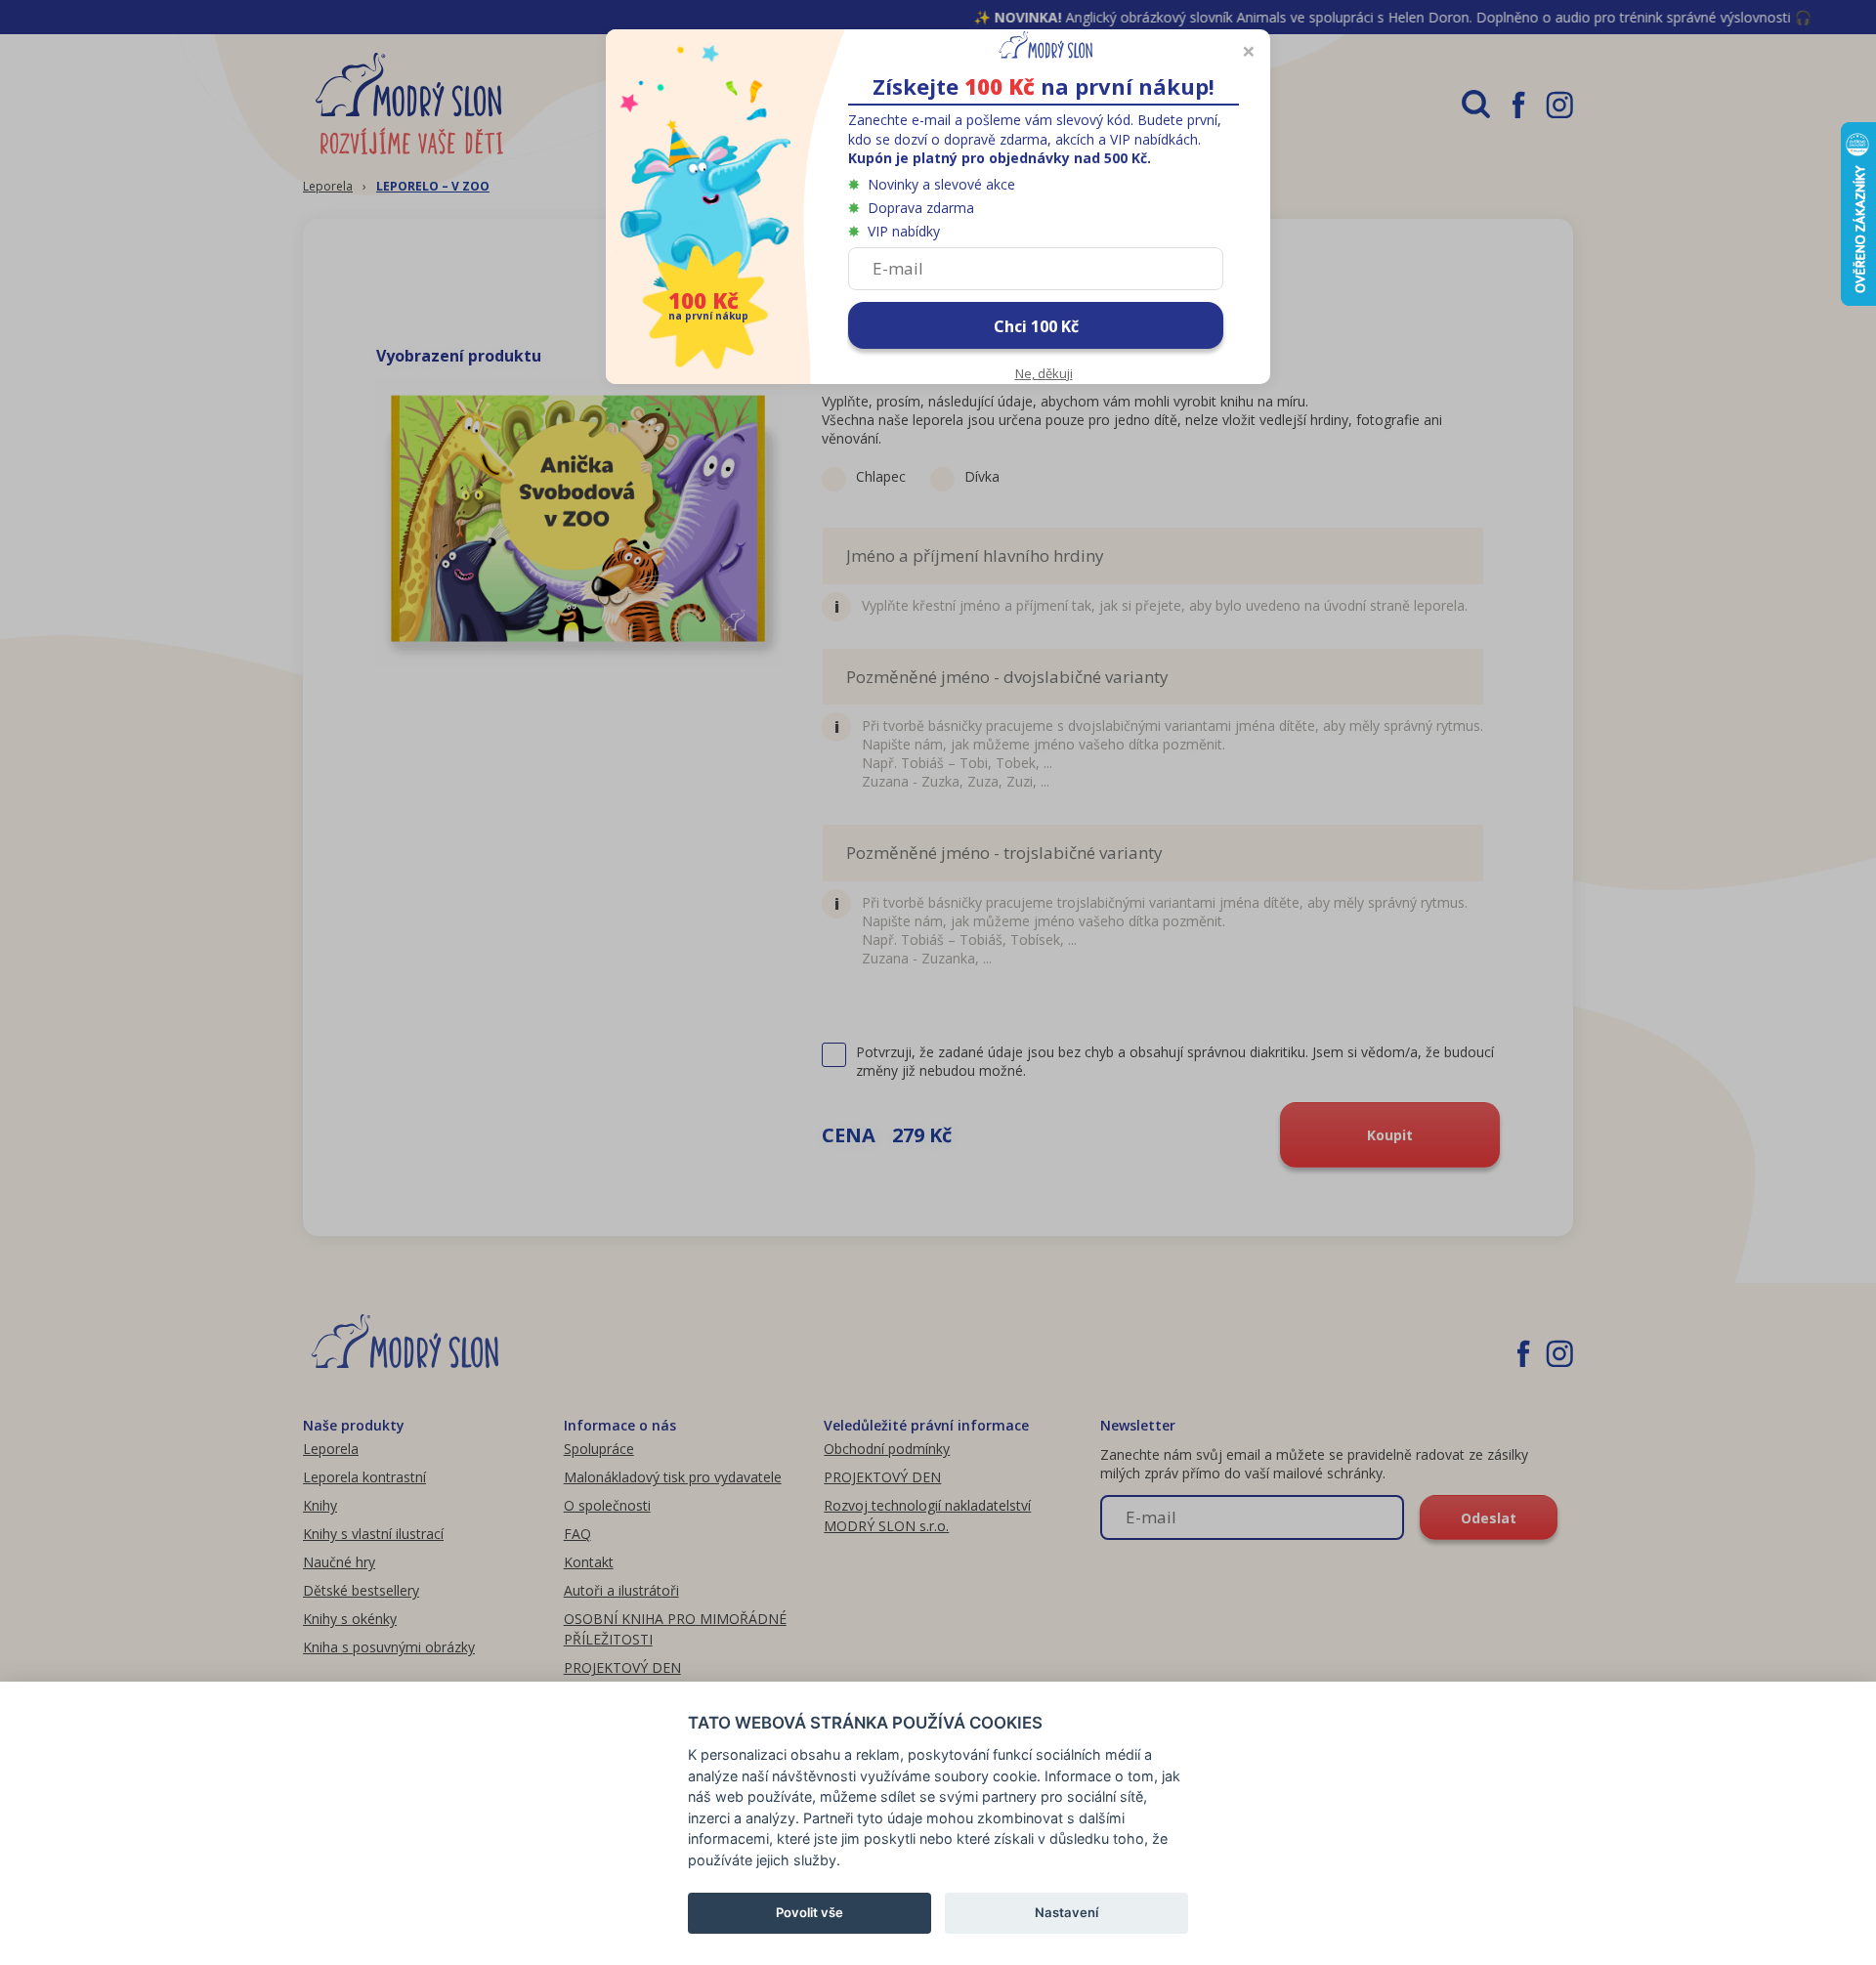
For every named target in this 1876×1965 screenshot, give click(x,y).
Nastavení (1066, 1912)
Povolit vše (810, 1912)
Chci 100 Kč (1036, 326)
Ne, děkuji (1044, 373)
